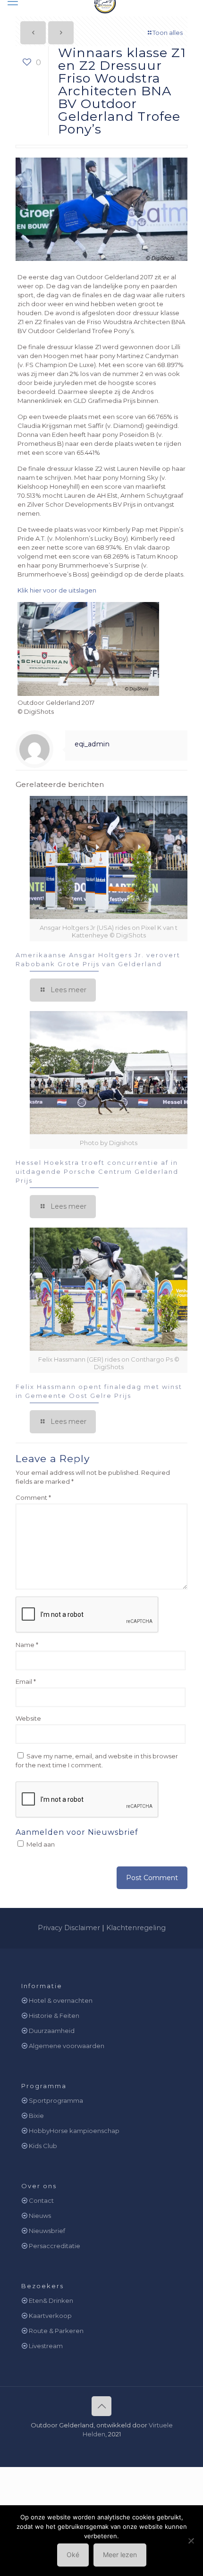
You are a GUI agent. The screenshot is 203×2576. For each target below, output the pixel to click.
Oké (73, 2555)
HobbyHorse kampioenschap (74, 2131)
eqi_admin (92, 744)
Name (27, 1645)
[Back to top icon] (101, 2406)
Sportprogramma (56, 2100)
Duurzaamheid (52, 2031)
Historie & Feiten (54, 2016)
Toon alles (168, 33)
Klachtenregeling (136, 1928)
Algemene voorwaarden (67, 2046)
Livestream (46, 2346)
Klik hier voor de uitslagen (57, 590)
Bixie (36, 2116)
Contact (41, 2200)
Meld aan (40, 1844)
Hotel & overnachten (61, 2000)
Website (28, 1718)
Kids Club (43, 2146)
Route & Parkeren (56, 2331)
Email (26, 1681)
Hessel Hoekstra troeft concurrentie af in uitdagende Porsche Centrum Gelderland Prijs (97, 1171)
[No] (191, 2541)
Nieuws (40, 2216)
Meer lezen (120, 2555)
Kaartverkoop (50, 2316)
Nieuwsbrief (47, 2231)
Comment (33, 1497)
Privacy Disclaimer (69, 1928)
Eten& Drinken (51, 2300)
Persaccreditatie (55, 2246)
